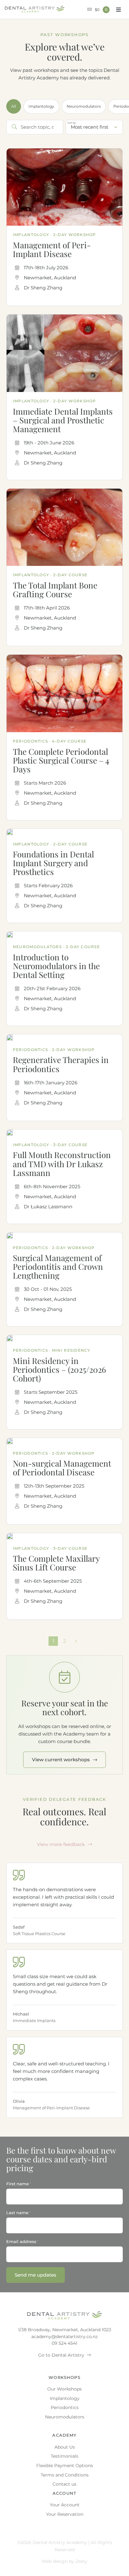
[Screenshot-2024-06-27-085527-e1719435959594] (64, 317)
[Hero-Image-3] (64, 657)
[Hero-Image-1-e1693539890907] (10, 1235)
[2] (10, 1132)
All (14, 106)
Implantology (41, 106)
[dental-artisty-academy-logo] (35, 8)
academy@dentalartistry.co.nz (64, 2337)
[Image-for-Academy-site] (10, 1535)
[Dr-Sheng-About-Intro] (10, 831)
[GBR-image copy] (64, 491)
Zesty (81, 2561)
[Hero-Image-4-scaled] (64, 151)
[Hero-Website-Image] (10, 1440)
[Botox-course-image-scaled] (10, 934)
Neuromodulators (84, 106)
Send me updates (36, 2275)
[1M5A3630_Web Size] (10, 1337)
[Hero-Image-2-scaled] (10, 1037)
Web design (55, 2561)
